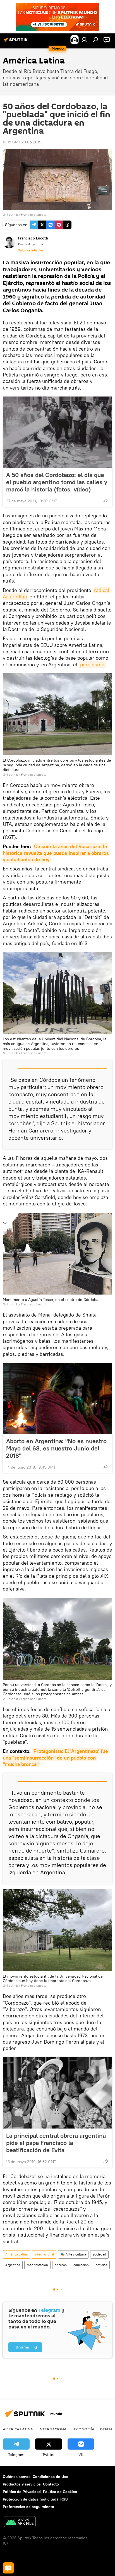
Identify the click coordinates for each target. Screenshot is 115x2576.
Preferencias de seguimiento (28, 2507)
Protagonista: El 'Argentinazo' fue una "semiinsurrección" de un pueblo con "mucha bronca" (56, 1758)
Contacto (51, 2484)
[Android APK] (20, 2522)
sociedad (99, 2254)
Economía (84, 2429)
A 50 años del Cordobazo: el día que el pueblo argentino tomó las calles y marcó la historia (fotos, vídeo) (57, 482)
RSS (64, 2499)
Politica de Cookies (60, 2492)
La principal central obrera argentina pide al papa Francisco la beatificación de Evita (56, 2143)
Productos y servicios (22, 2484)
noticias (101, 2265)
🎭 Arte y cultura (73, 2254)
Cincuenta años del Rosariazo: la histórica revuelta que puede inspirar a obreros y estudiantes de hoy (57, 853)
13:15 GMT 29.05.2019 (22, 142)
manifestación (37, 2265)
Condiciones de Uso (51, 2477)
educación (81, 2265)
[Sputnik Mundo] (17, 42)
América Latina (16, 2254)
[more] (106, 500)
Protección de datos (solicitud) (30, 2499)
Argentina (13, 2265)
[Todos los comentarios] (8, 2568)
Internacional (44, 2254)
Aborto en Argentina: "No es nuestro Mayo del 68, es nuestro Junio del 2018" (56, 1448)
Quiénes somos (17, 2477)
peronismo (92, 665)
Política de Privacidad (22, 2492)
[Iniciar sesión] (84, 40)
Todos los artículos (31, 250)
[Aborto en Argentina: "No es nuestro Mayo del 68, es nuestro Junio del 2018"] (57, 1398)
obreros (61, 2265)
